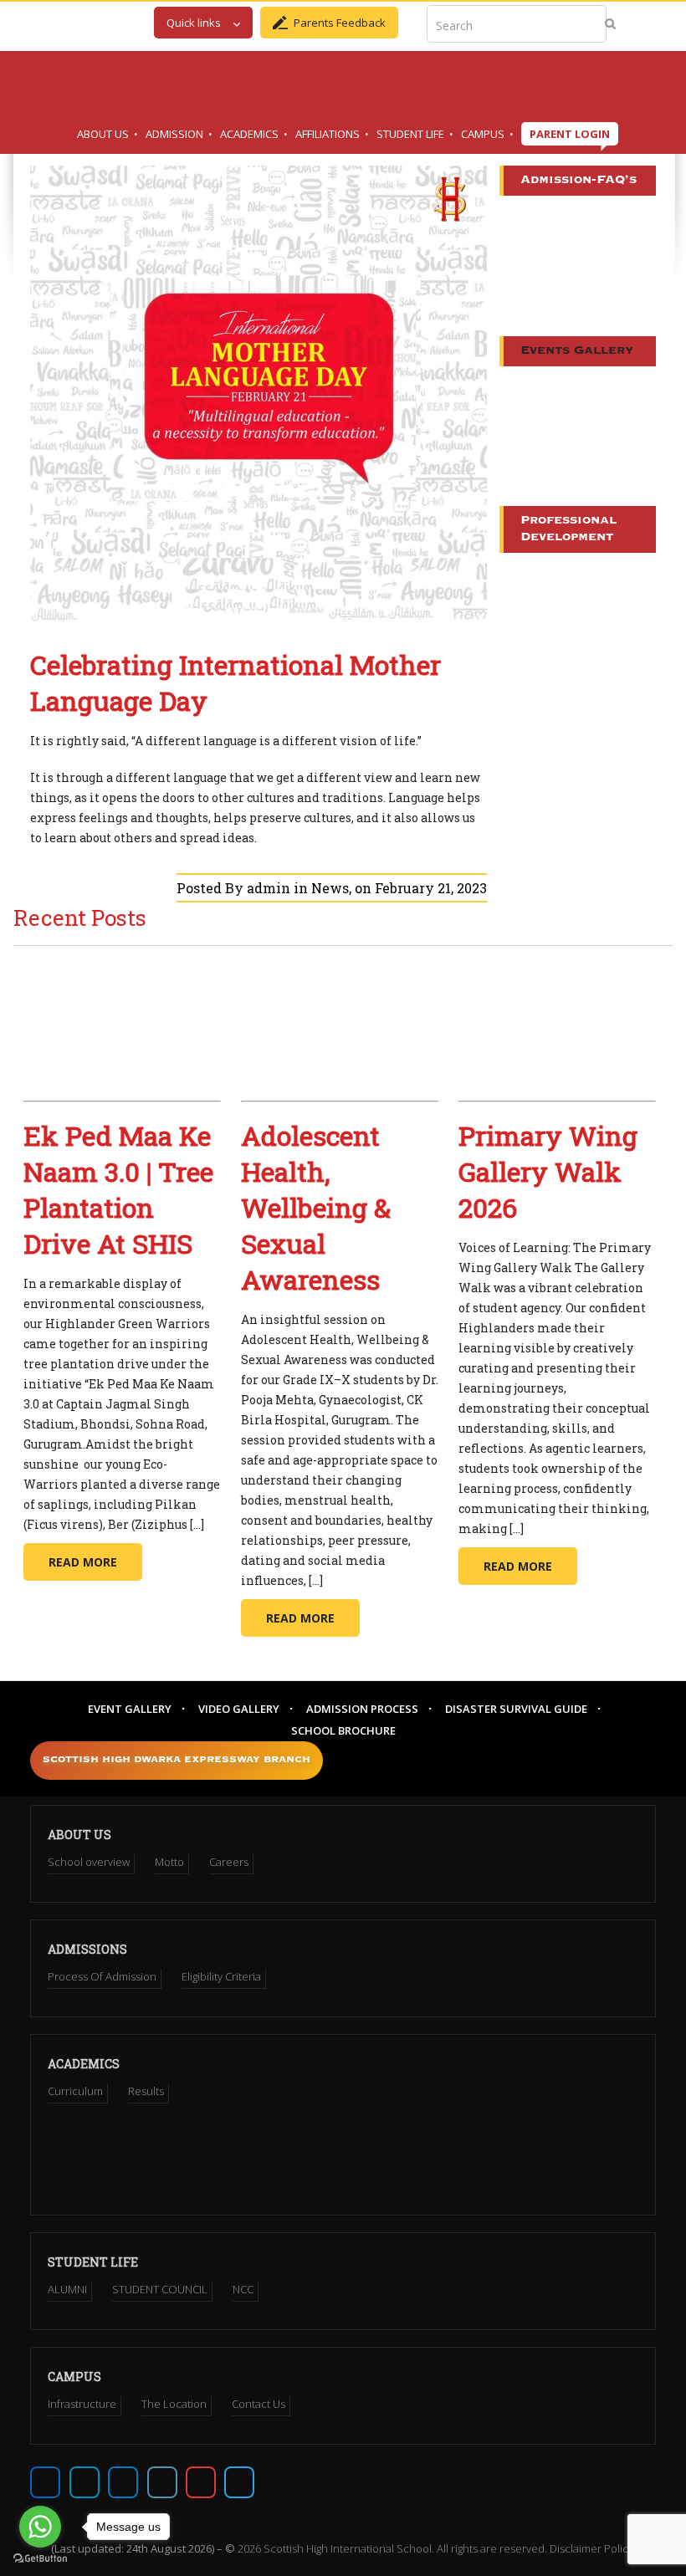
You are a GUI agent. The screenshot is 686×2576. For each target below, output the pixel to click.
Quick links (194, 23)
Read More (83, 1562)
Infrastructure (82, 2404)
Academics (249, 134)
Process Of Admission (102, 1976)
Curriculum (75, 2091)
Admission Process (362, 1709)
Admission (174, 134)
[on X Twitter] (84, 2482)
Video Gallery (239, 1709)
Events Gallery (577, 351)
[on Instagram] (123, 2482)
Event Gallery (130, 1709)
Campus (483, 134)
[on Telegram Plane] (239, 2482)
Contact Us (259, 2404)
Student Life (410, 134)
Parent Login (570, 134)
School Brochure (343, 1730)
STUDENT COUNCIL (160, 2289)
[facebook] (45, 2482)
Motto (169, 1862)
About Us (103, 134)
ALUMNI (67, 2289)
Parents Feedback (340, 23)
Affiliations (328, 134)
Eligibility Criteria (221, 1976)
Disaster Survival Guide (516, 1709)
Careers (229, 1862)
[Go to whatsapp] (40, 2527)
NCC (243, 2289)
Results (146, 2091)
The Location (174, 2404)
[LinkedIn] (162, 2482)
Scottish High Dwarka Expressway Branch (177, 1760)
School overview (89, 1862)
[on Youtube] (201, 2482)
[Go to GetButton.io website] (40, 2559)
